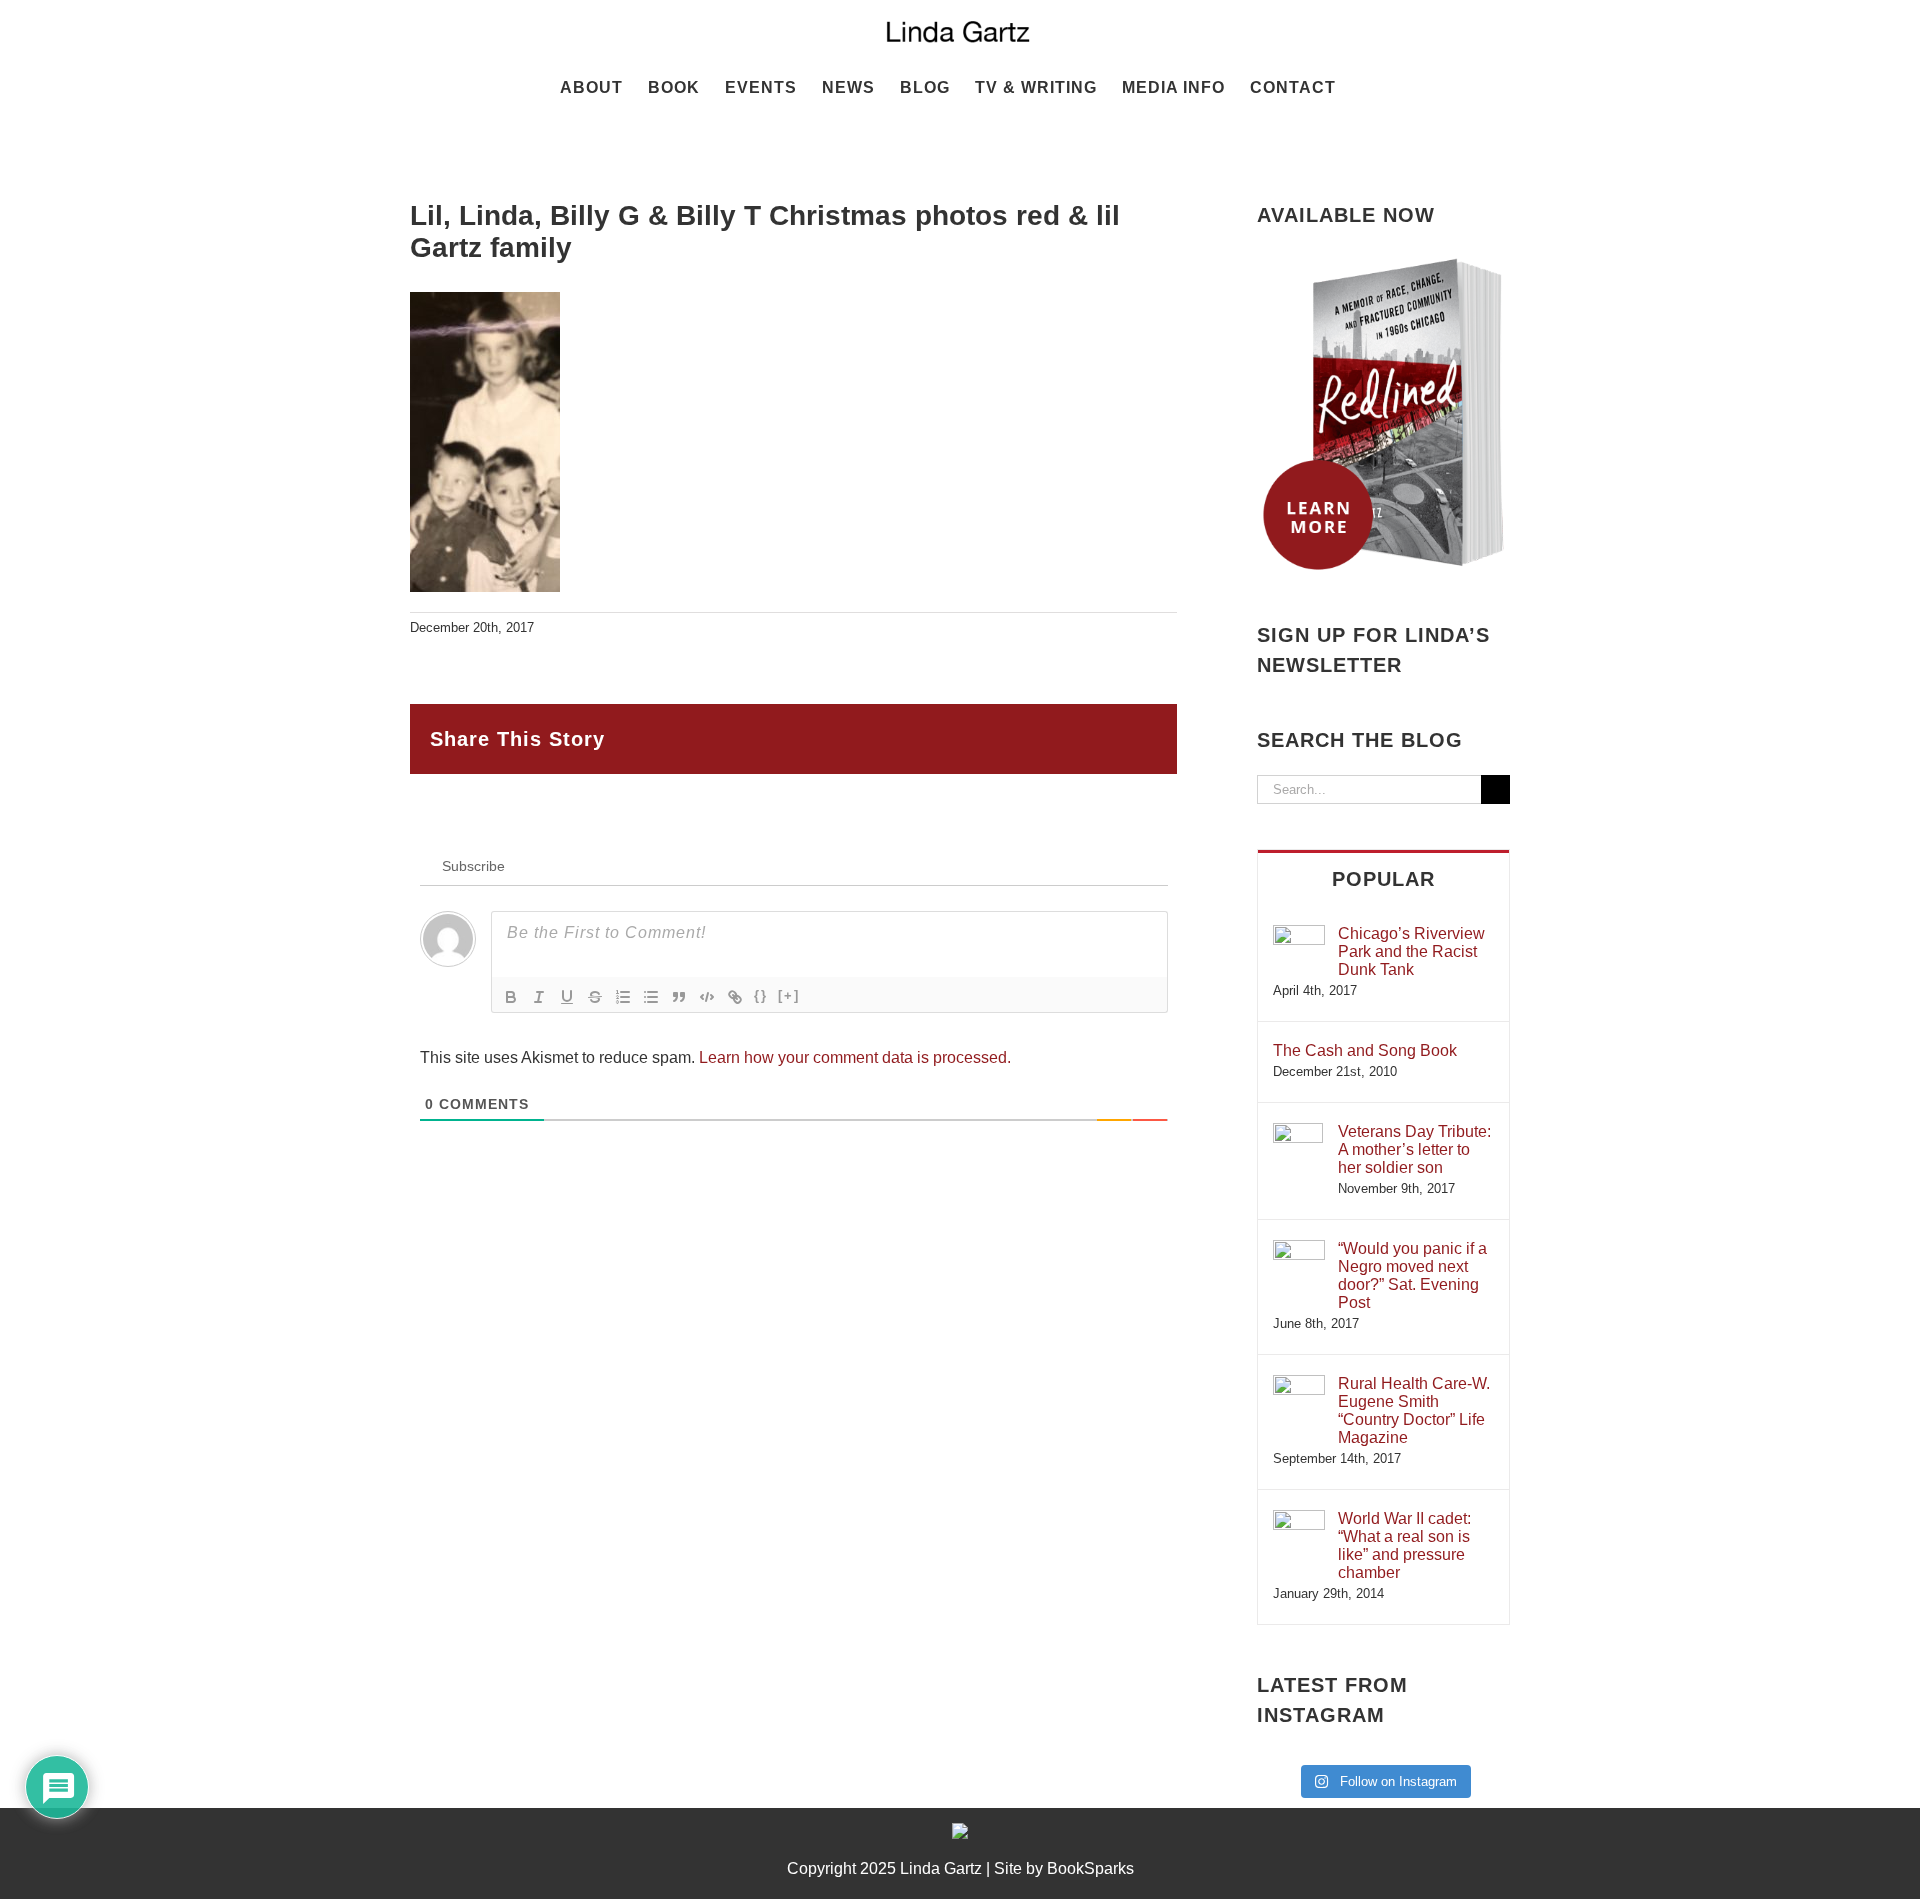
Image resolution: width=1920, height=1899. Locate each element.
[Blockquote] (679, 997)
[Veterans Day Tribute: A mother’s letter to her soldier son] (1298, 1132)
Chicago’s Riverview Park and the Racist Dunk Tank (1411, 951)
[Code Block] (707, 997)
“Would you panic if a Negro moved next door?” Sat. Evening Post (1412, 1275)
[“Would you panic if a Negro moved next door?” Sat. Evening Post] (1299, 1249)
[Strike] (595, 997)
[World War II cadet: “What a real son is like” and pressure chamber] (1299, 1519)
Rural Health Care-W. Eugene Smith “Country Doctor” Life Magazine (1414, 1410)
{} (761, 995)
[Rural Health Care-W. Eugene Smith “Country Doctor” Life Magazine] (1299, 1384)
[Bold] (511, 997)
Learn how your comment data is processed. (855, 1057)
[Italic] (539, 997)
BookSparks (1090, 1868)
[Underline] (567, 997)
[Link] (735, 997)
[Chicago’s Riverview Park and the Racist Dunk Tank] (1299, 934)
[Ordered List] (623, 997)
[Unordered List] (651, 997)
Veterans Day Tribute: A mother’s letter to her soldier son (1414, 1149)
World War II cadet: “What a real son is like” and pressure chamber (1404, 1545)
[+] (789, 995)
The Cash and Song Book (1365, 1050)
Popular (1383, 879)
